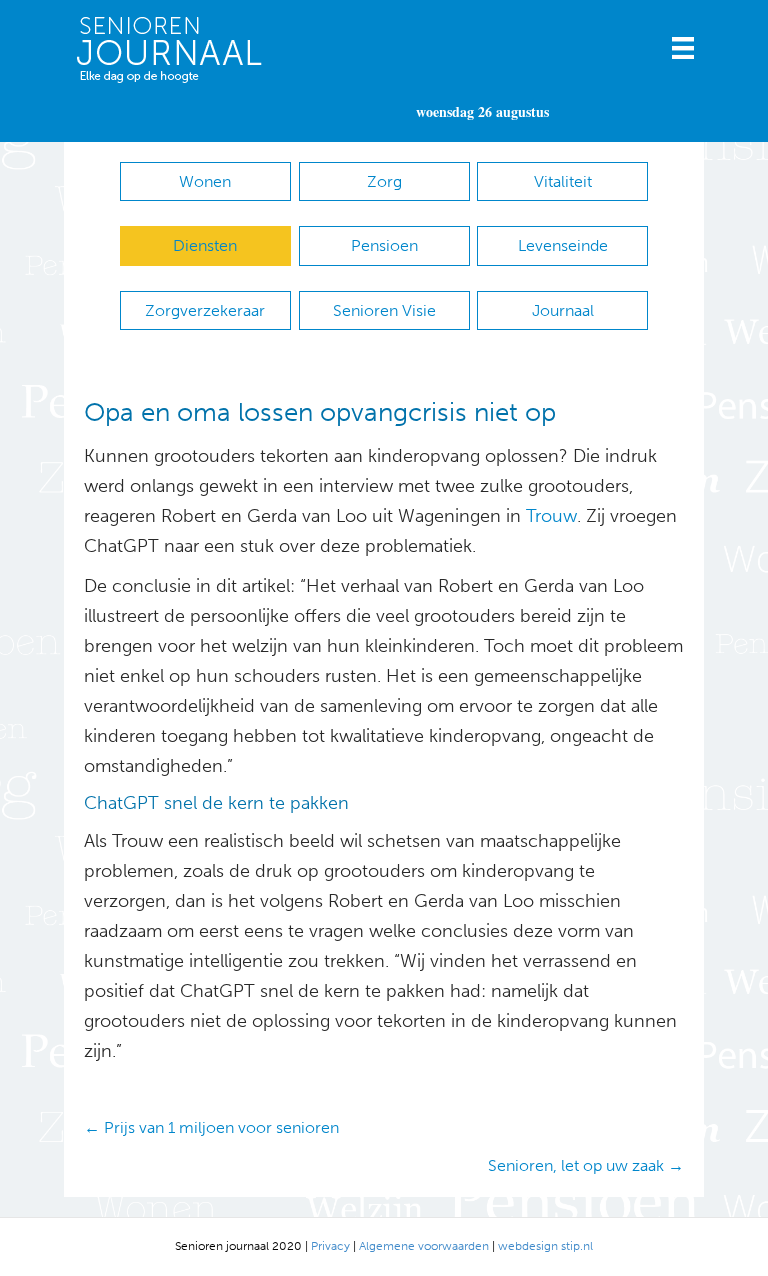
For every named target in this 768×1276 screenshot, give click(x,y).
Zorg (384, 181)
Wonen (205, 181)
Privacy (330, 1246)
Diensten (205, 245)
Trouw (551, 516)
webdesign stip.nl (545, 1246)
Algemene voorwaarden (424, 1246)
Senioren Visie (384, 310)
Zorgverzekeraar (205, 310)
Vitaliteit (563, 181)
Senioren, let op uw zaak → (586, 1165)
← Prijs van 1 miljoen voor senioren (211, 1127)
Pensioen (384, 245)
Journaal (563, 310)
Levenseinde (563, 245)
